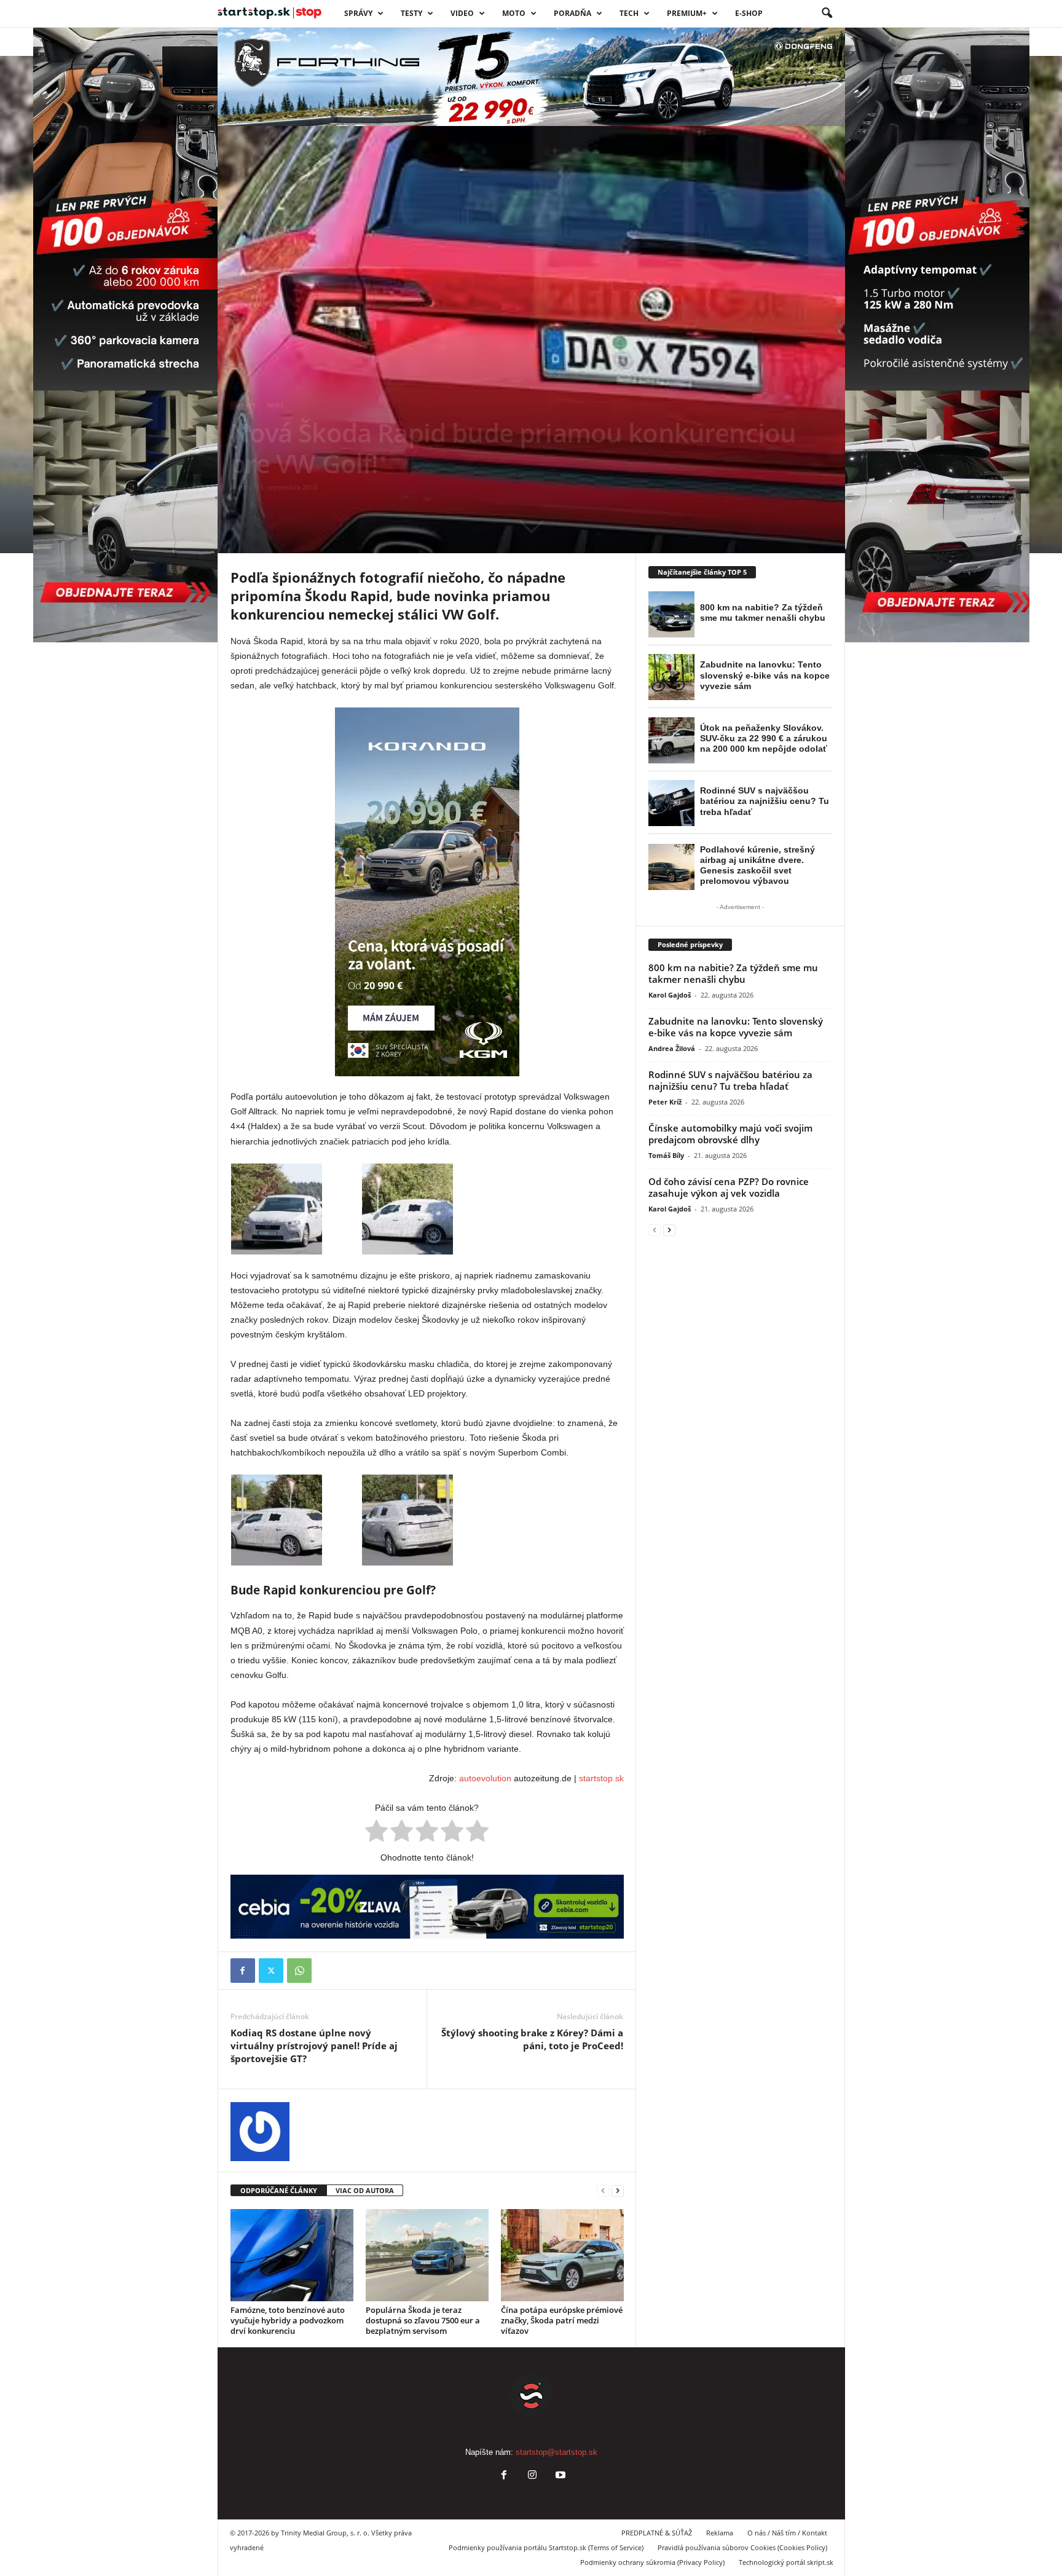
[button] (827, 14)
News (275, 405)
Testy (411, 13)
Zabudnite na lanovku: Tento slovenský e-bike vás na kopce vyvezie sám (736, 1027)
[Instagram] (532, 2476)
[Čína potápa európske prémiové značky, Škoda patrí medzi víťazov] (562, 2255)
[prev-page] (603, 2191)
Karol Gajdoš (670, 995)
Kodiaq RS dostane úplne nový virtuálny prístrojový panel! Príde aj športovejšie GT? (314, 2046)
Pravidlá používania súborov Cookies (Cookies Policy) (742, 2547)
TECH (629, 13)
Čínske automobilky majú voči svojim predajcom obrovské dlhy (730, 1134)
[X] (271, 1971)
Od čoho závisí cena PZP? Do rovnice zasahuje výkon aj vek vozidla (729, 1187)
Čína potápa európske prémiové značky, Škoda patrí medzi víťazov (562, 2320)
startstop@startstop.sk (557, 2452)
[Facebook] (243, 1971)
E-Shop (749, 13)
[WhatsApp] (299, 1971)
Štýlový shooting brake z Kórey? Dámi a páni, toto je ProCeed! (532, 2039)
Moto (514, 13)
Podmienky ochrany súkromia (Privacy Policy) (652, 2562)
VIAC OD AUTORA (365, 2190)
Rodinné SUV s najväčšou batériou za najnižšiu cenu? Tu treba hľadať (730, 1080)
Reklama (720, 2533)
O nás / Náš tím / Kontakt (787, 2533)
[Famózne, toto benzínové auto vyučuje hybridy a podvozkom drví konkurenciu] (292, 2255)
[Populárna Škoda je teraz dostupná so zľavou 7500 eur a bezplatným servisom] (427, 2255)
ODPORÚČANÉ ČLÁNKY (279, 2190)
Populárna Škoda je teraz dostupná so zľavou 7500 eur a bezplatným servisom (423, 2320)
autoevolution (485, 1778)
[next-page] (618, 2191)
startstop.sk (601, 1778)
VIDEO (462, 13)
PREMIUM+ (687, 13)
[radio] (376, 1833)
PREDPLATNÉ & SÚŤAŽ (657, 2533)
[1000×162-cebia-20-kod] (427, 1907)
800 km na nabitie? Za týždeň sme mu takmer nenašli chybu (733, 973)
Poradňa (572, 13)
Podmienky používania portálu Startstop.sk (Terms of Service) (546, 2547)
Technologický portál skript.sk (786, 2562)
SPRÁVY (358, 13)
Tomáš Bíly (666, 1155)
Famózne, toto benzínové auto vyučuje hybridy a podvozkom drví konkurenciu (288, 2320)
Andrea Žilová (672, 1048)
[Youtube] (559, 2476)
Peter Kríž (665, 1102)
